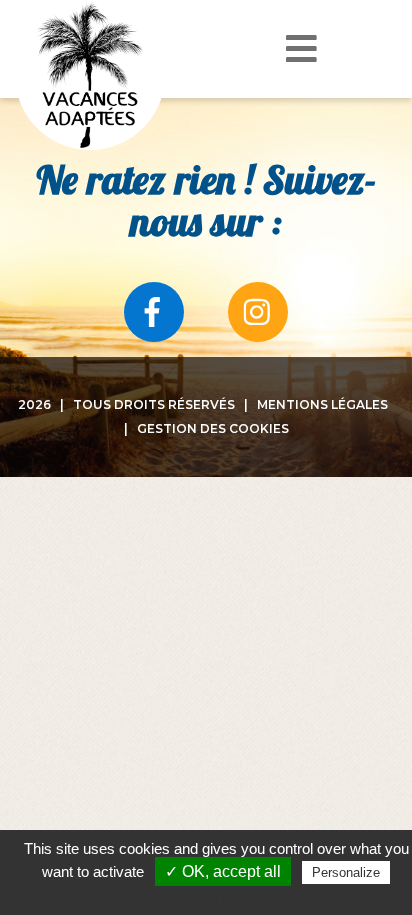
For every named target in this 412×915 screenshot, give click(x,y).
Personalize (346, 872)
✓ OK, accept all (223, 871)
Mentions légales (322, 404)
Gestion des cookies (213, 428)
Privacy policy (216, 896)
